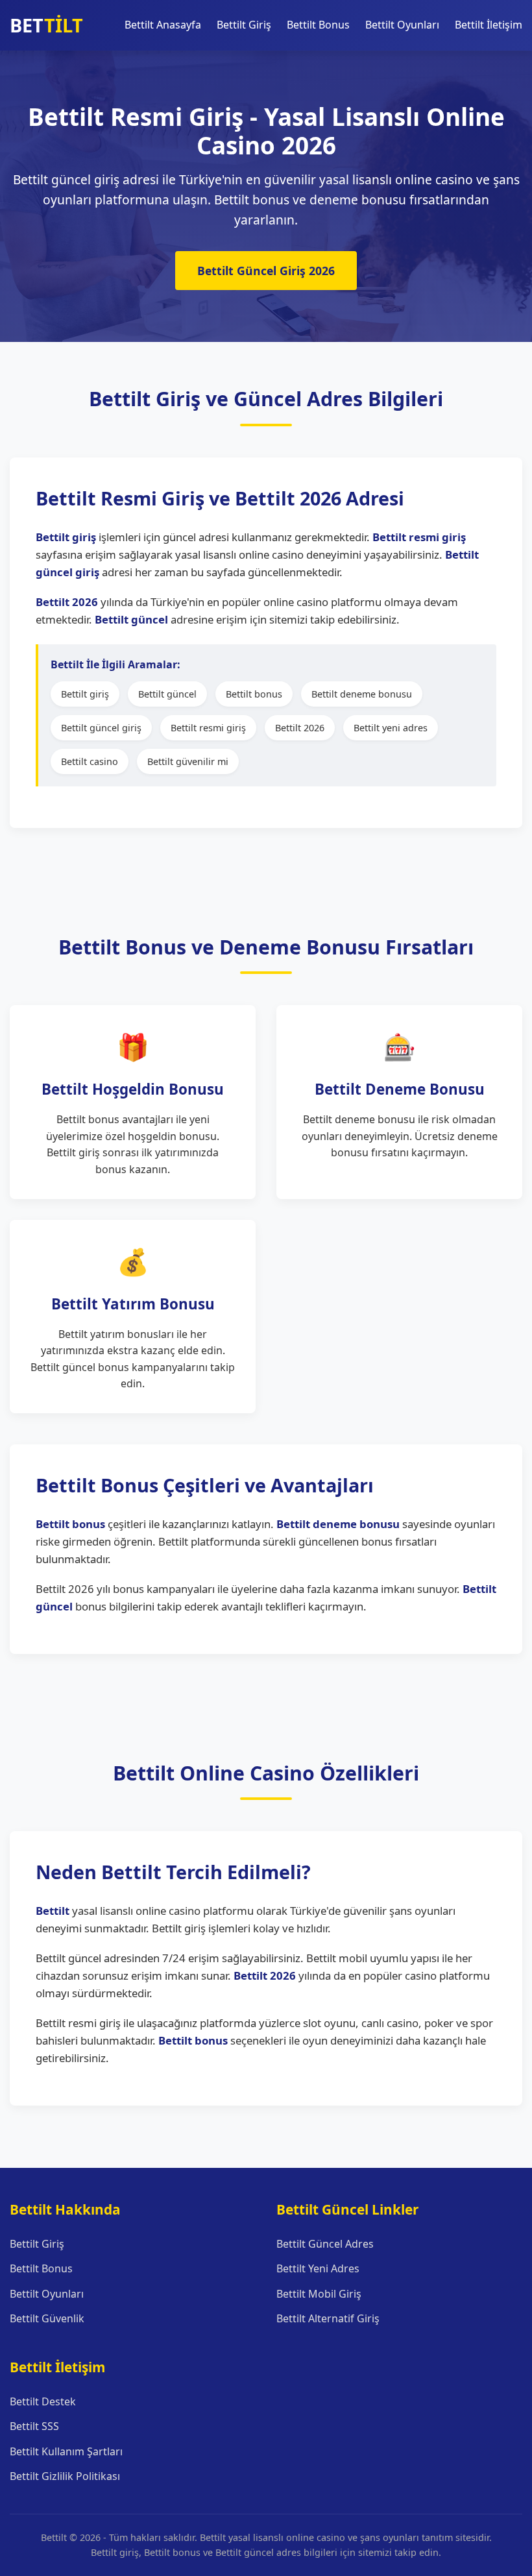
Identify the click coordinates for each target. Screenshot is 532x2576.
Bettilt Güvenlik (47, 2318)
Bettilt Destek (43, 2401)
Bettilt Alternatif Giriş (328, 2318)
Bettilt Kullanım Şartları (66, 2451)
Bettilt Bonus (318, 25)
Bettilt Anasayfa (163, 25)
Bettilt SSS (34, 2426)
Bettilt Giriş (244, 25)
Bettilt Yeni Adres (318, 2268)
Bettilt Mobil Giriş (319, 2294)
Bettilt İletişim (489, 25)
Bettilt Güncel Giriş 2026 (266, 271)
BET (46, 25)
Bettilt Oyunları (402, 25)
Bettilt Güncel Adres (325, 2244)
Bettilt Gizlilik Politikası (65, 2476)
